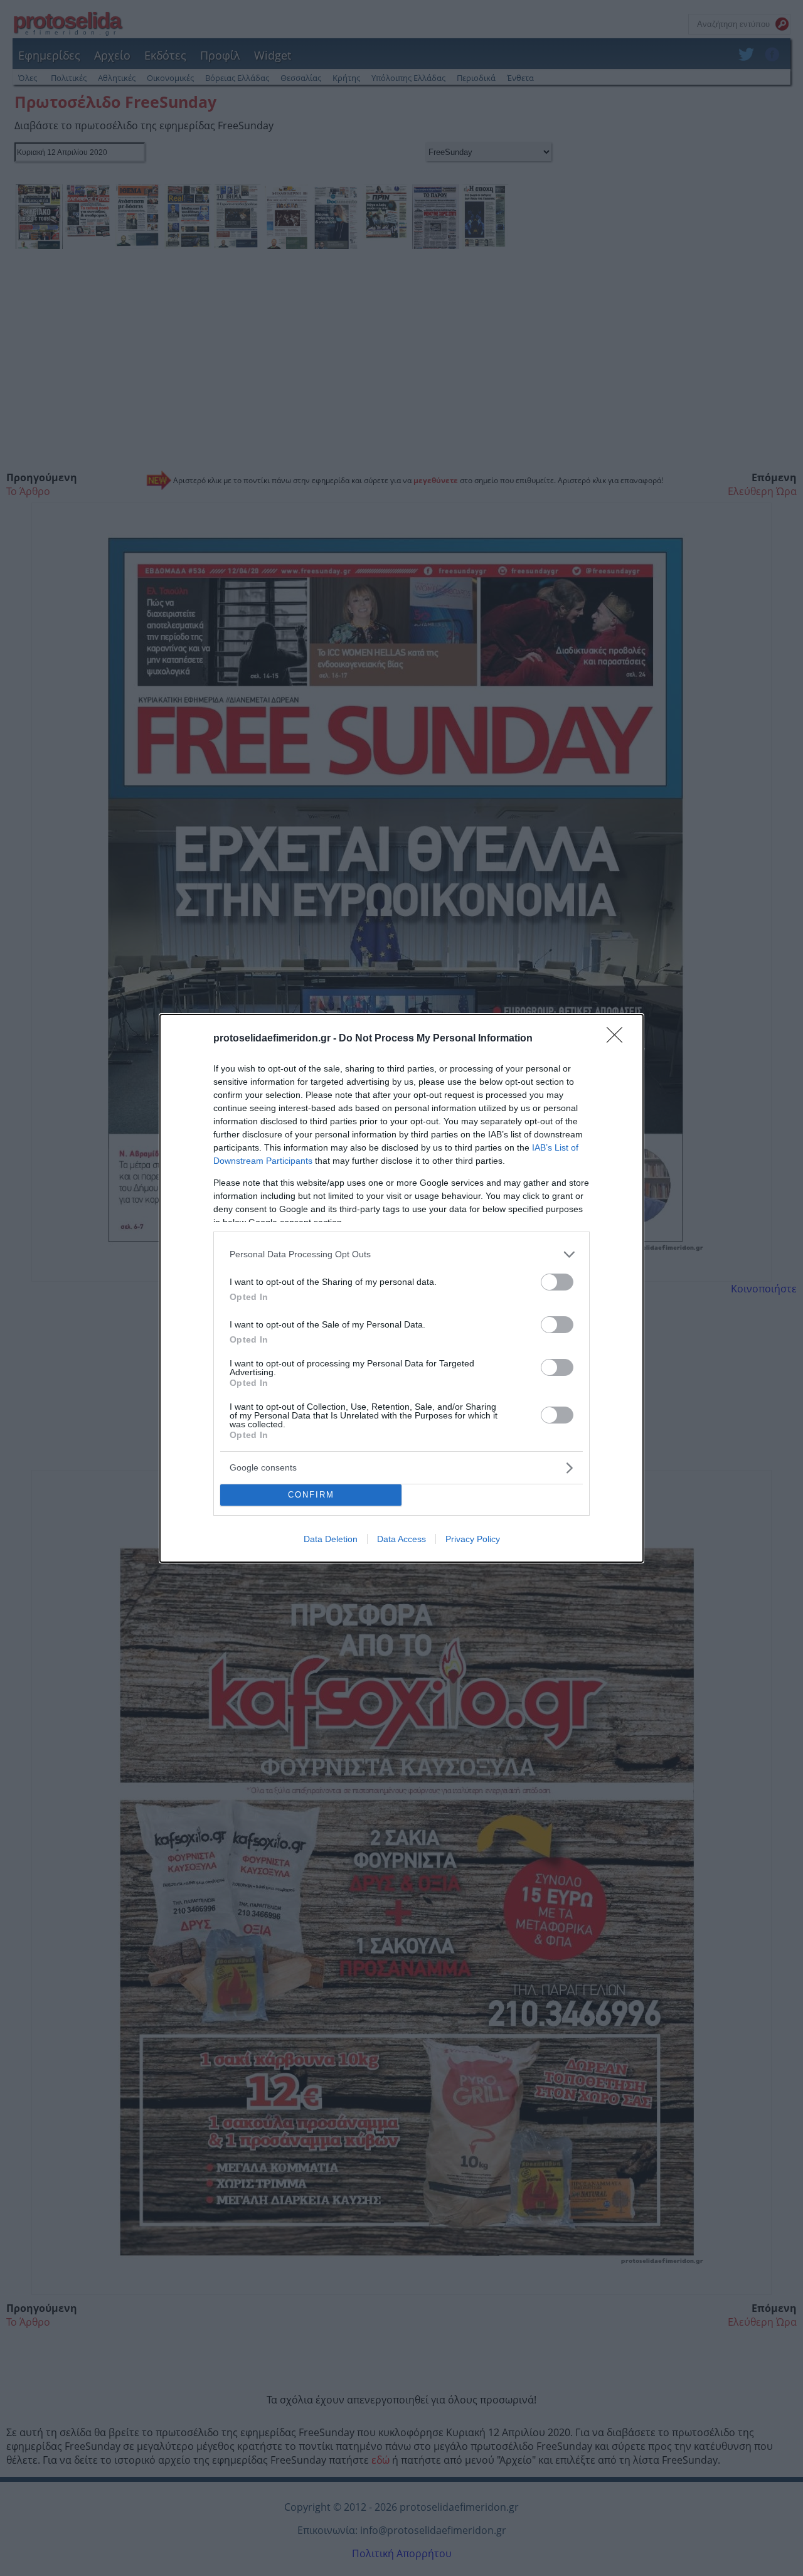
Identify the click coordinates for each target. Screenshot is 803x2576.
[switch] (557, 1282)
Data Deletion (331, 1539)
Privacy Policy (473, 1539)
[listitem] (401, 1254)
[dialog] (401, 1288)
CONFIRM (311, 1495)
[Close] (619, 1039)
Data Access (401, 1539)
